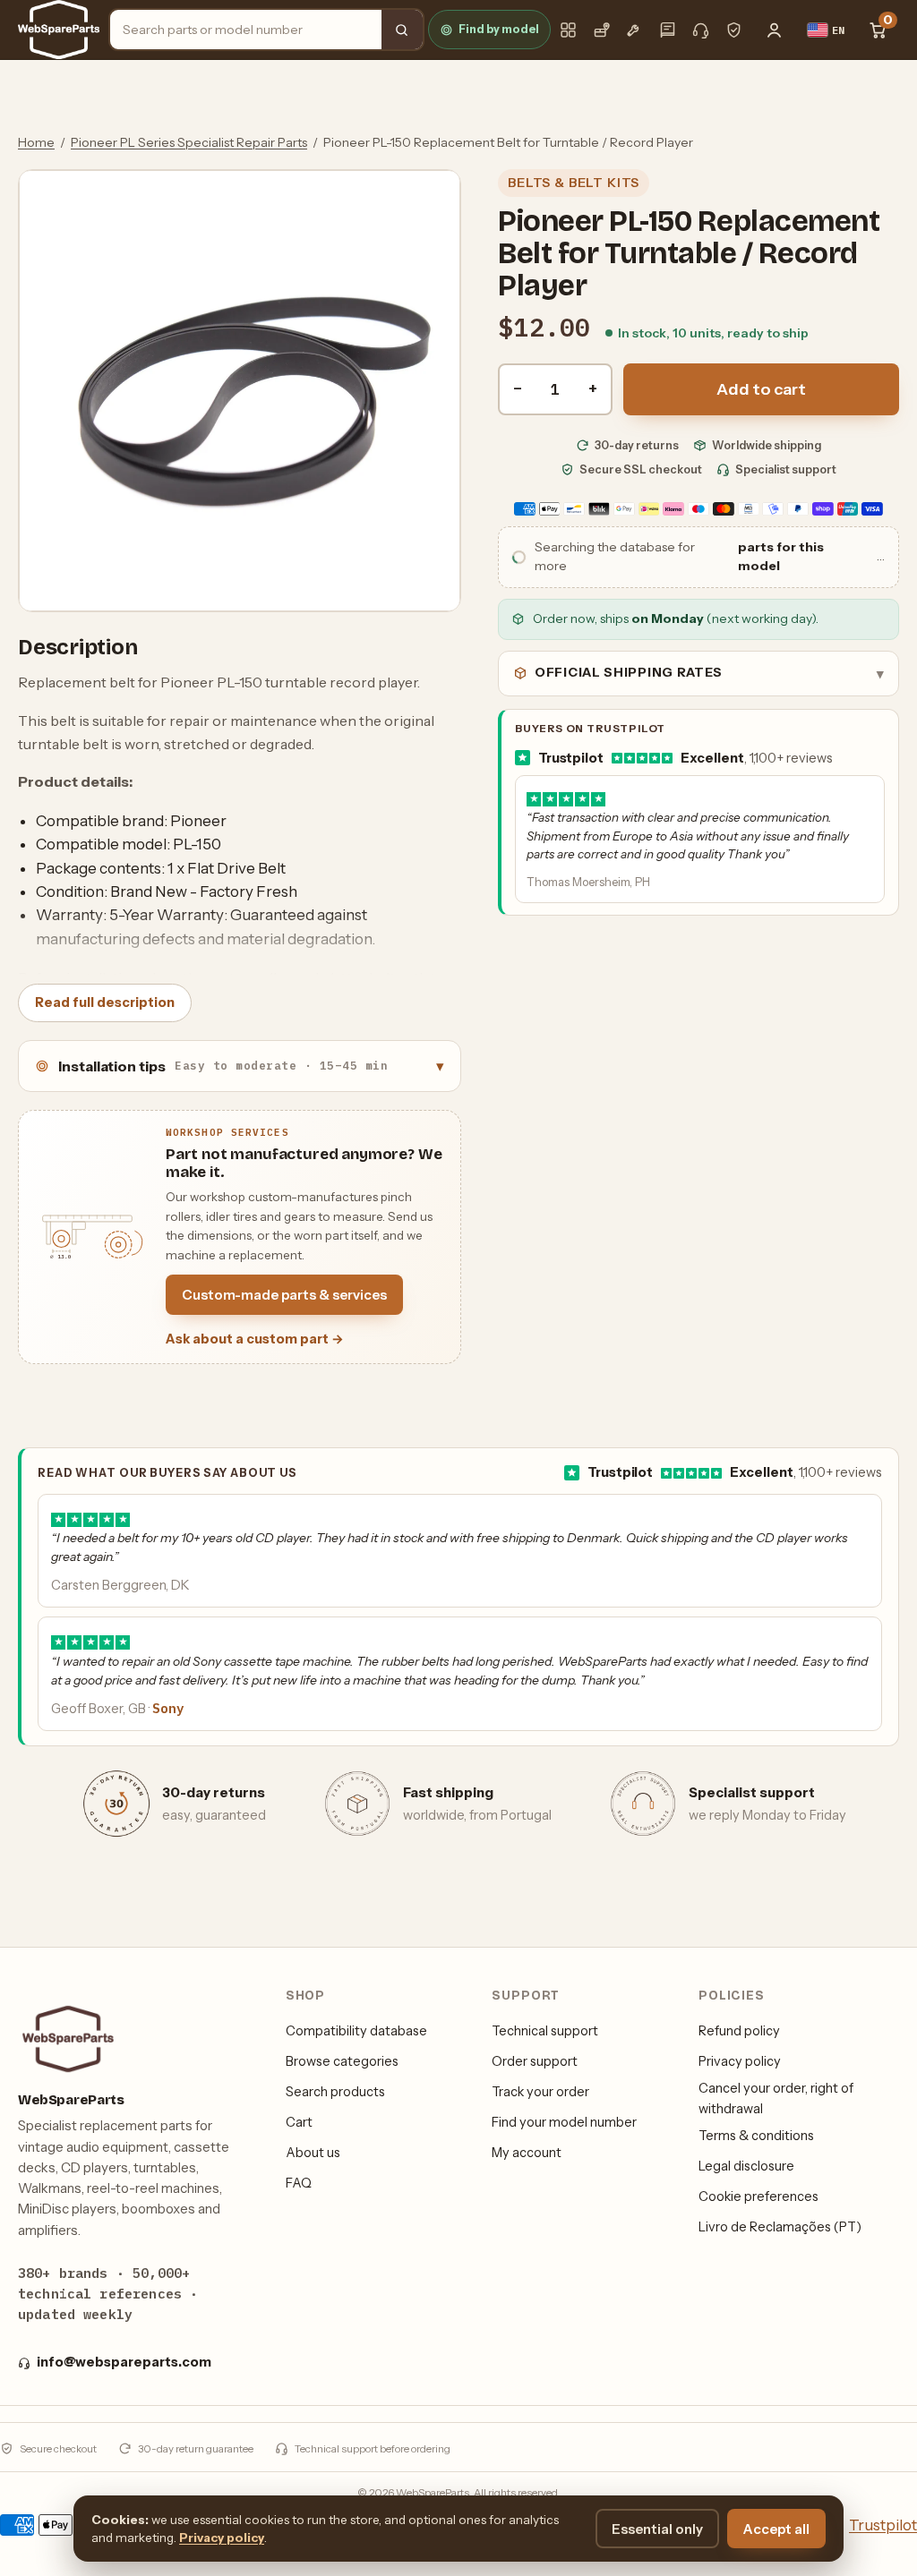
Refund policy (739, 2031)
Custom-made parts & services (284, 1295)
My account (527, 2153)
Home (36, 142)
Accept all (776, 2529)
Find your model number (564, 2122)
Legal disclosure (746, 2166)
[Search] (402, 30)
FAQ (299, 2183)
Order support (535, 2061)
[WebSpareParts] (59, 30)
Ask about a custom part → (255, 1339)
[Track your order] (601, 30)
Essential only (657, 2529)
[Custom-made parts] (634, 30)
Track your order (540, 2092)
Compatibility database (356, 2031)
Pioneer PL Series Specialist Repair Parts (189, 142)
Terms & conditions (756, 2136)
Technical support (545, 2031)
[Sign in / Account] (775, 30)
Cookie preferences (758, 2196)
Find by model (499, 29)
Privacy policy (740, 2061)
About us (313, 2153)
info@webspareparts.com (124, 2362)
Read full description (105, 1002)
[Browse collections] (568, 30)
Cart (299, 2122)
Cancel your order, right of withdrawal (776, 2098)
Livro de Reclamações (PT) (780, 2227)
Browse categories (342, 2061)
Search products (335, 2092)
